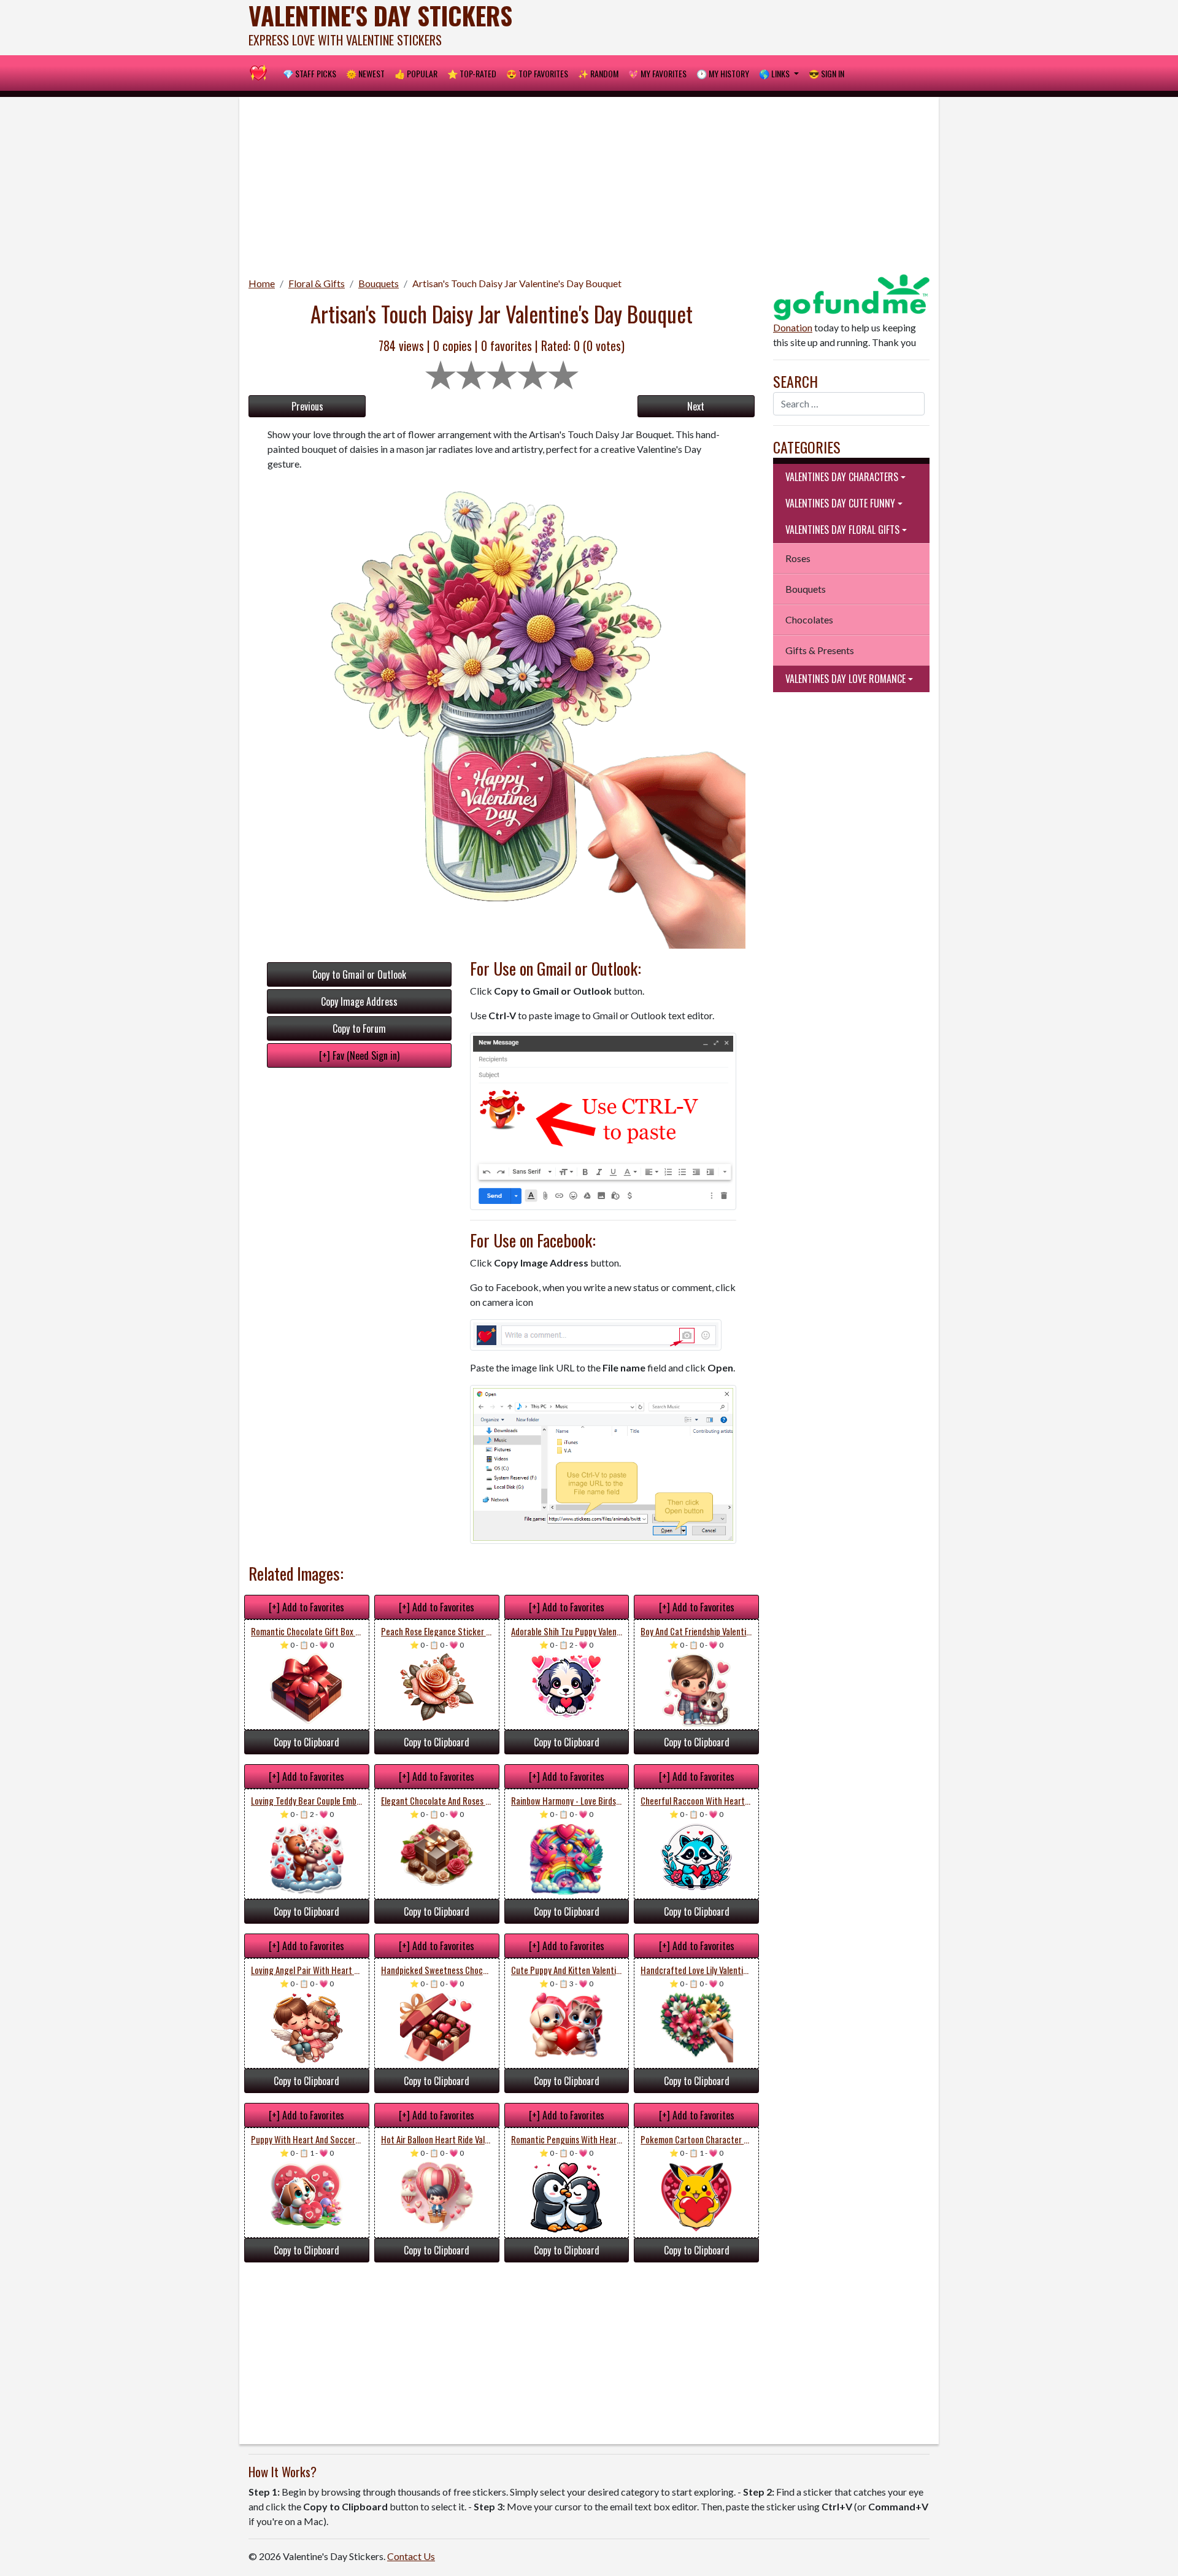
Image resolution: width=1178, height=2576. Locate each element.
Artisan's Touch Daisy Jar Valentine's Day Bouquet (517, 283)
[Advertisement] (589, 183)
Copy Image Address (359, 1001)
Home (262, 283)
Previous (307, 406)
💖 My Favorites (657, 73)
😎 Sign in (826, 73)
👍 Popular (416, 73)
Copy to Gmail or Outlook (359, 974)
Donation (793, 327)
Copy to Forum (359, 1028)
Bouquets (379, 283)
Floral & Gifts (317, 283)
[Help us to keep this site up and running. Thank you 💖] (851, 295)
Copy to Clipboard (306, 1742)
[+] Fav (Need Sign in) (359, 1055)
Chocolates (809, 619)
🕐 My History (723, 73)
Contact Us (411, 2556)
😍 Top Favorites (537, 73)
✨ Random (598, 73)
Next (696, 406)
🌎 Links (775, 73)
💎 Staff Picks (310, 73)
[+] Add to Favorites (306, 1607)
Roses (798, 558)
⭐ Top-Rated (472, 73)
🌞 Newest (365, 73)
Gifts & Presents (820, 650)
